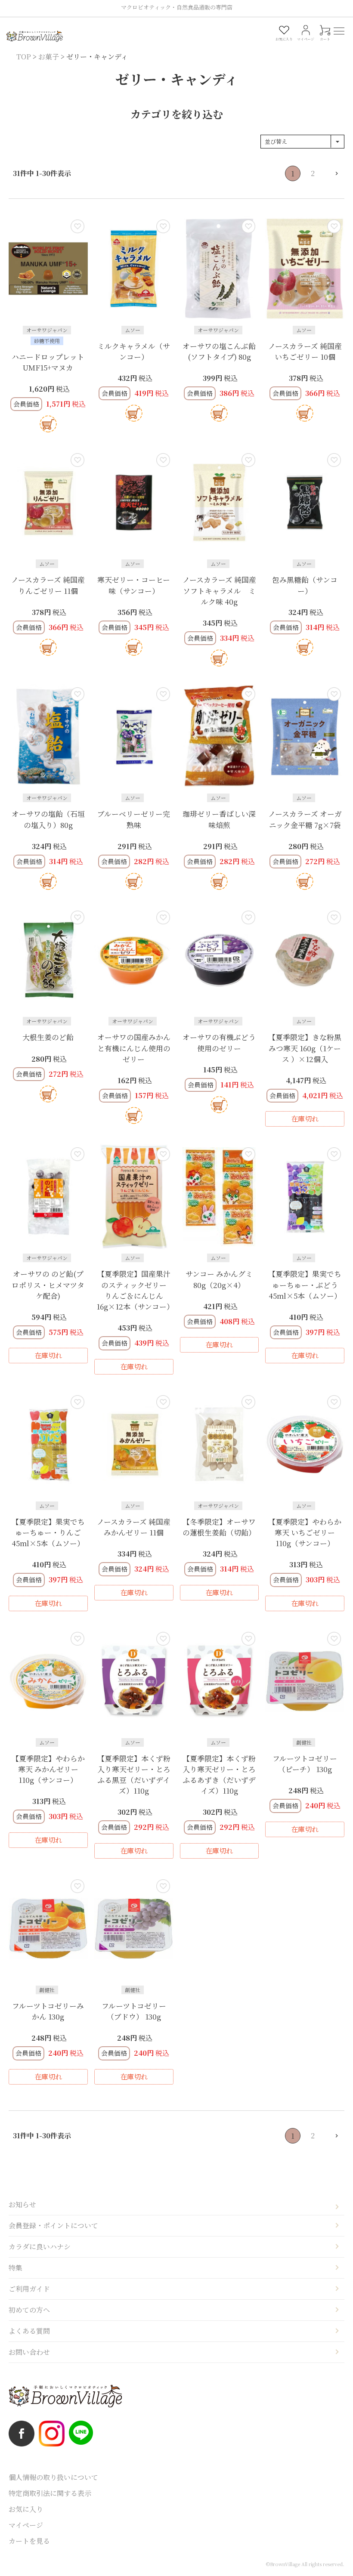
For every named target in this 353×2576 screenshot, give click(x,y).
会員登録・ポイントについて (53, 2225)
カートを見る (29, 2541)
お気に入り (26, 2509)
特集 (15, 2268)
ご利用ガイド (29, 2289)
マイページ (26, 2525)
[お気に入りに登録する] (77, 226)
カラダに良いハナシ (40, 2247)
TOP (24, 57)
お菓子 (49, 57)
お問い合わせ (29, 2352)
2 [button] (313, 173)
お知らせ (22, 2204)
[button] (332, 173)
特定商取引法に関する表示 (50, 2493)
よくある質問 (29, 2331)
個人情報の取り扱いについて (53, 2477)
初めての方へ (29, 2310)
